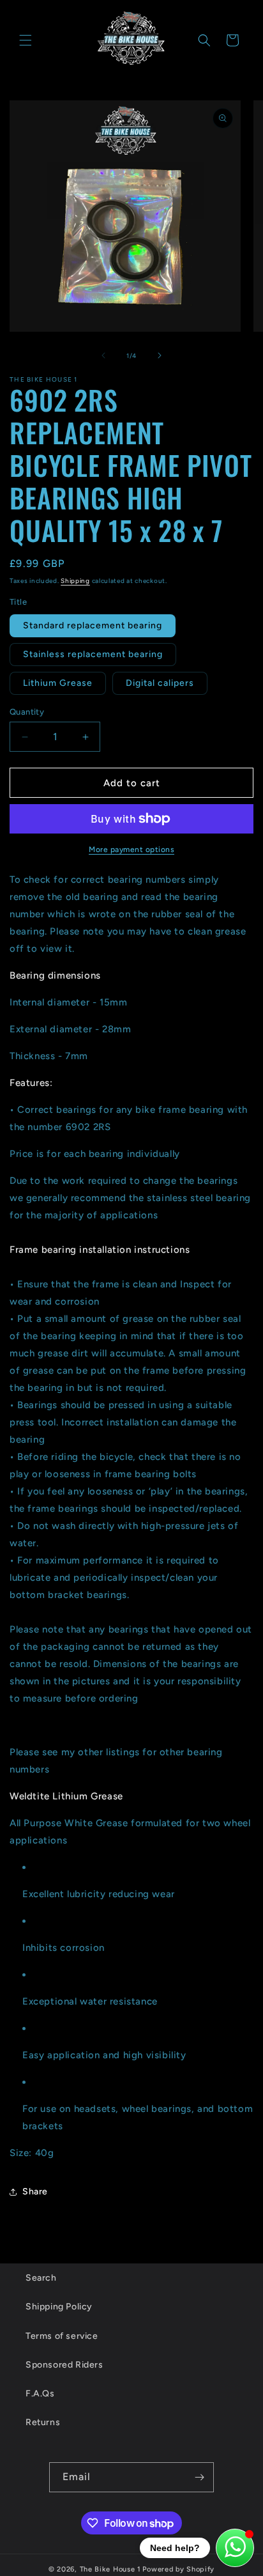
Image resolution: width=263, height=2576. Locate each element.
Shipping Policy (59, 2307)
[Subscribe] (199, 2477)
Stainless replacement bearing (93, 654)
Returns (43, 2422)
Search (41, 2278)
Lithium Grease (58, 683)
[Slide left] (103, 355)
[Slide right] (160, 355)
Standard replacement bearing (93, 625)
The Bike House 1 (110, 2569)
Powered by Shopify (178, 2569)
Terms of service (62, 2336)
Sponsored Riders (64, 2365)
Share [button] (35, 2192)
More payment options (131, 850)
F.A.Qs (40, 2394)
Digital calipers (160, 683)
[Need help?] (235, 2548)
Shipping (75, 581)
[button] (26, 40)
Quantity (27, 712)
